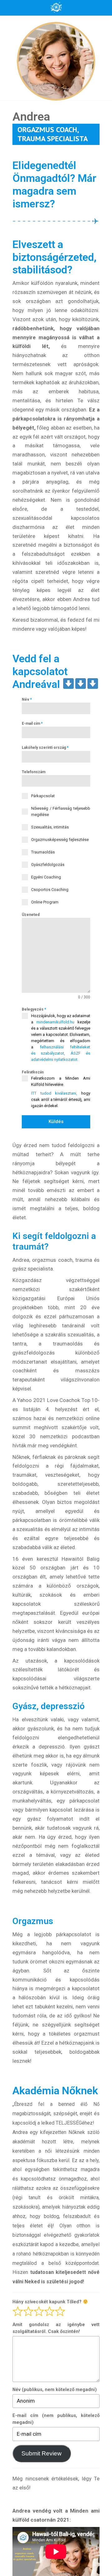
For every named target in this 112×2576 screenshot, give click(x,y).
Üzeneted (31, 915)
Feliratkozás (33, 1072)
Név (27, 699)
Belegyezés (34, 1009)
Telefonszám (34, 772)
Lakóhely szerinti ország (45, 748)
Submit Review (42, 2453)
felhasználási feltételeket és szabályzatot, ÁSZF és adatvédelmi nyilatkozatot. (61, 1053)
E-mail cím (32, 724)
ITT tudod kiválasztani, (54, 1093)
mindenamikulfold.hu (55, 1022)
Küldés (56, 1121)
